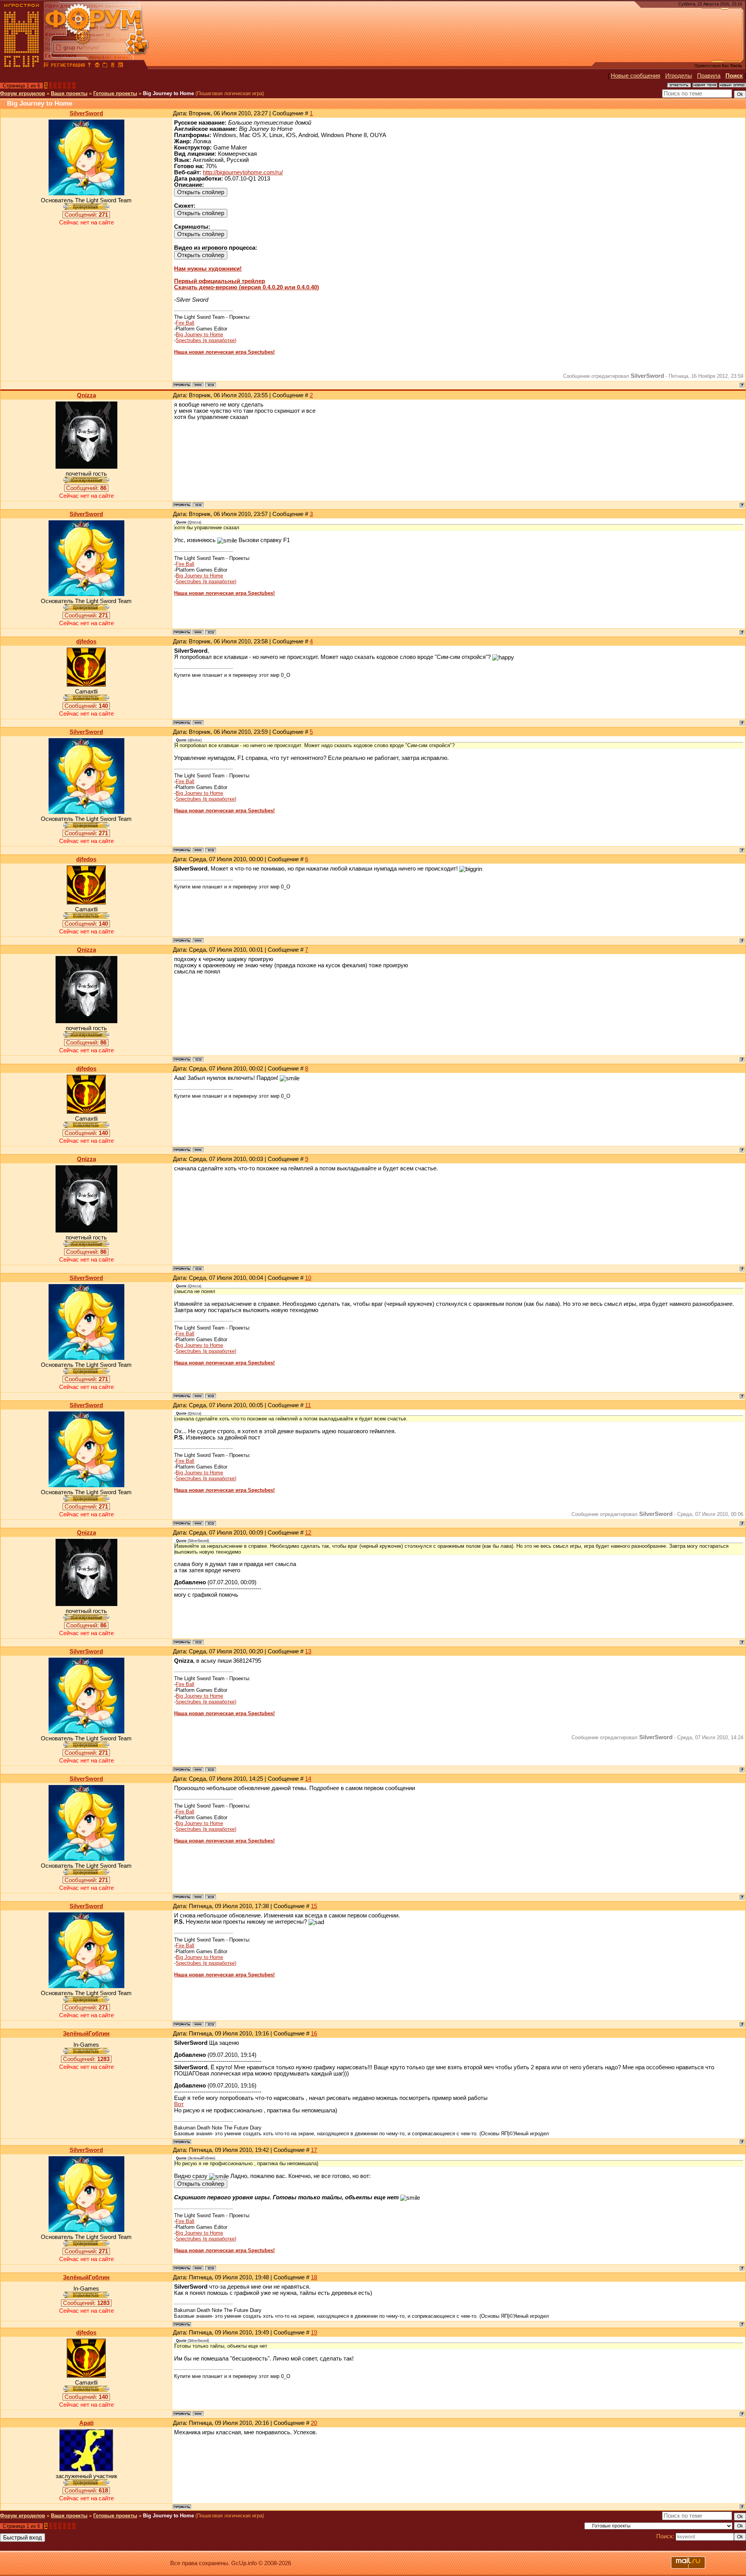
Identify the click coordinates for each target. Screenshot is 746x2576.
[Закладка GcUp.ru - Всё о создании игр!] (105, 66)
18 (314, 2277)
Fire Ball (185, 323)
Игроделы (679, 76)
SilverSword (86, 113)
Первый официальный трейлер (220, 281)
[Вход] (89, 66)
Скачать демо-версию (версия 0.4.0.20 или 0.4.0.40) (247, 287)
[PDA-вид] (113, 66)
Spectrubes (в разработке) (206, 340)
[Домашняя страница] (198, 385)
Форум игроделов (23, 93)
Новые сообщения (635, 76)
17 (314, 2150)
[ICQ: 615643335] (198, 505)
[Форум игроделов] (46, 66)
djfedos (86, 641)
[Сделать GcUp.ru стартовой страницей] (97, 66)
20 (314, 2423)
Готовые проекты (115, 93)
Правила (709, 76)
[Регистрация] (68, 66)
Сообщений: (86, 215)
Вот (179, 2104)
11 (308, 1405)
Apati (86, 2423)
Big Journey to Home (168, 93)
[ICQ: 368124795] (211, 385)
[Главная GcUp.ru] (22, 66)
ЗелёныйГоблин (86, 2034)
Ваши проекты (69, 93)
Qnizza (86, 395)
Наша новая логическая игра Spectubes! (224, 352)
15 (314, 1906)
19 (314, 2333)
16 (314, 2034)
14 (308, 1779)
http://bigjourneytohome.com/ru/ (243, 172)
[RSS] (120, 66)
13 (308, 1651)
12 (308, 1533)
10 (308, 1278)
